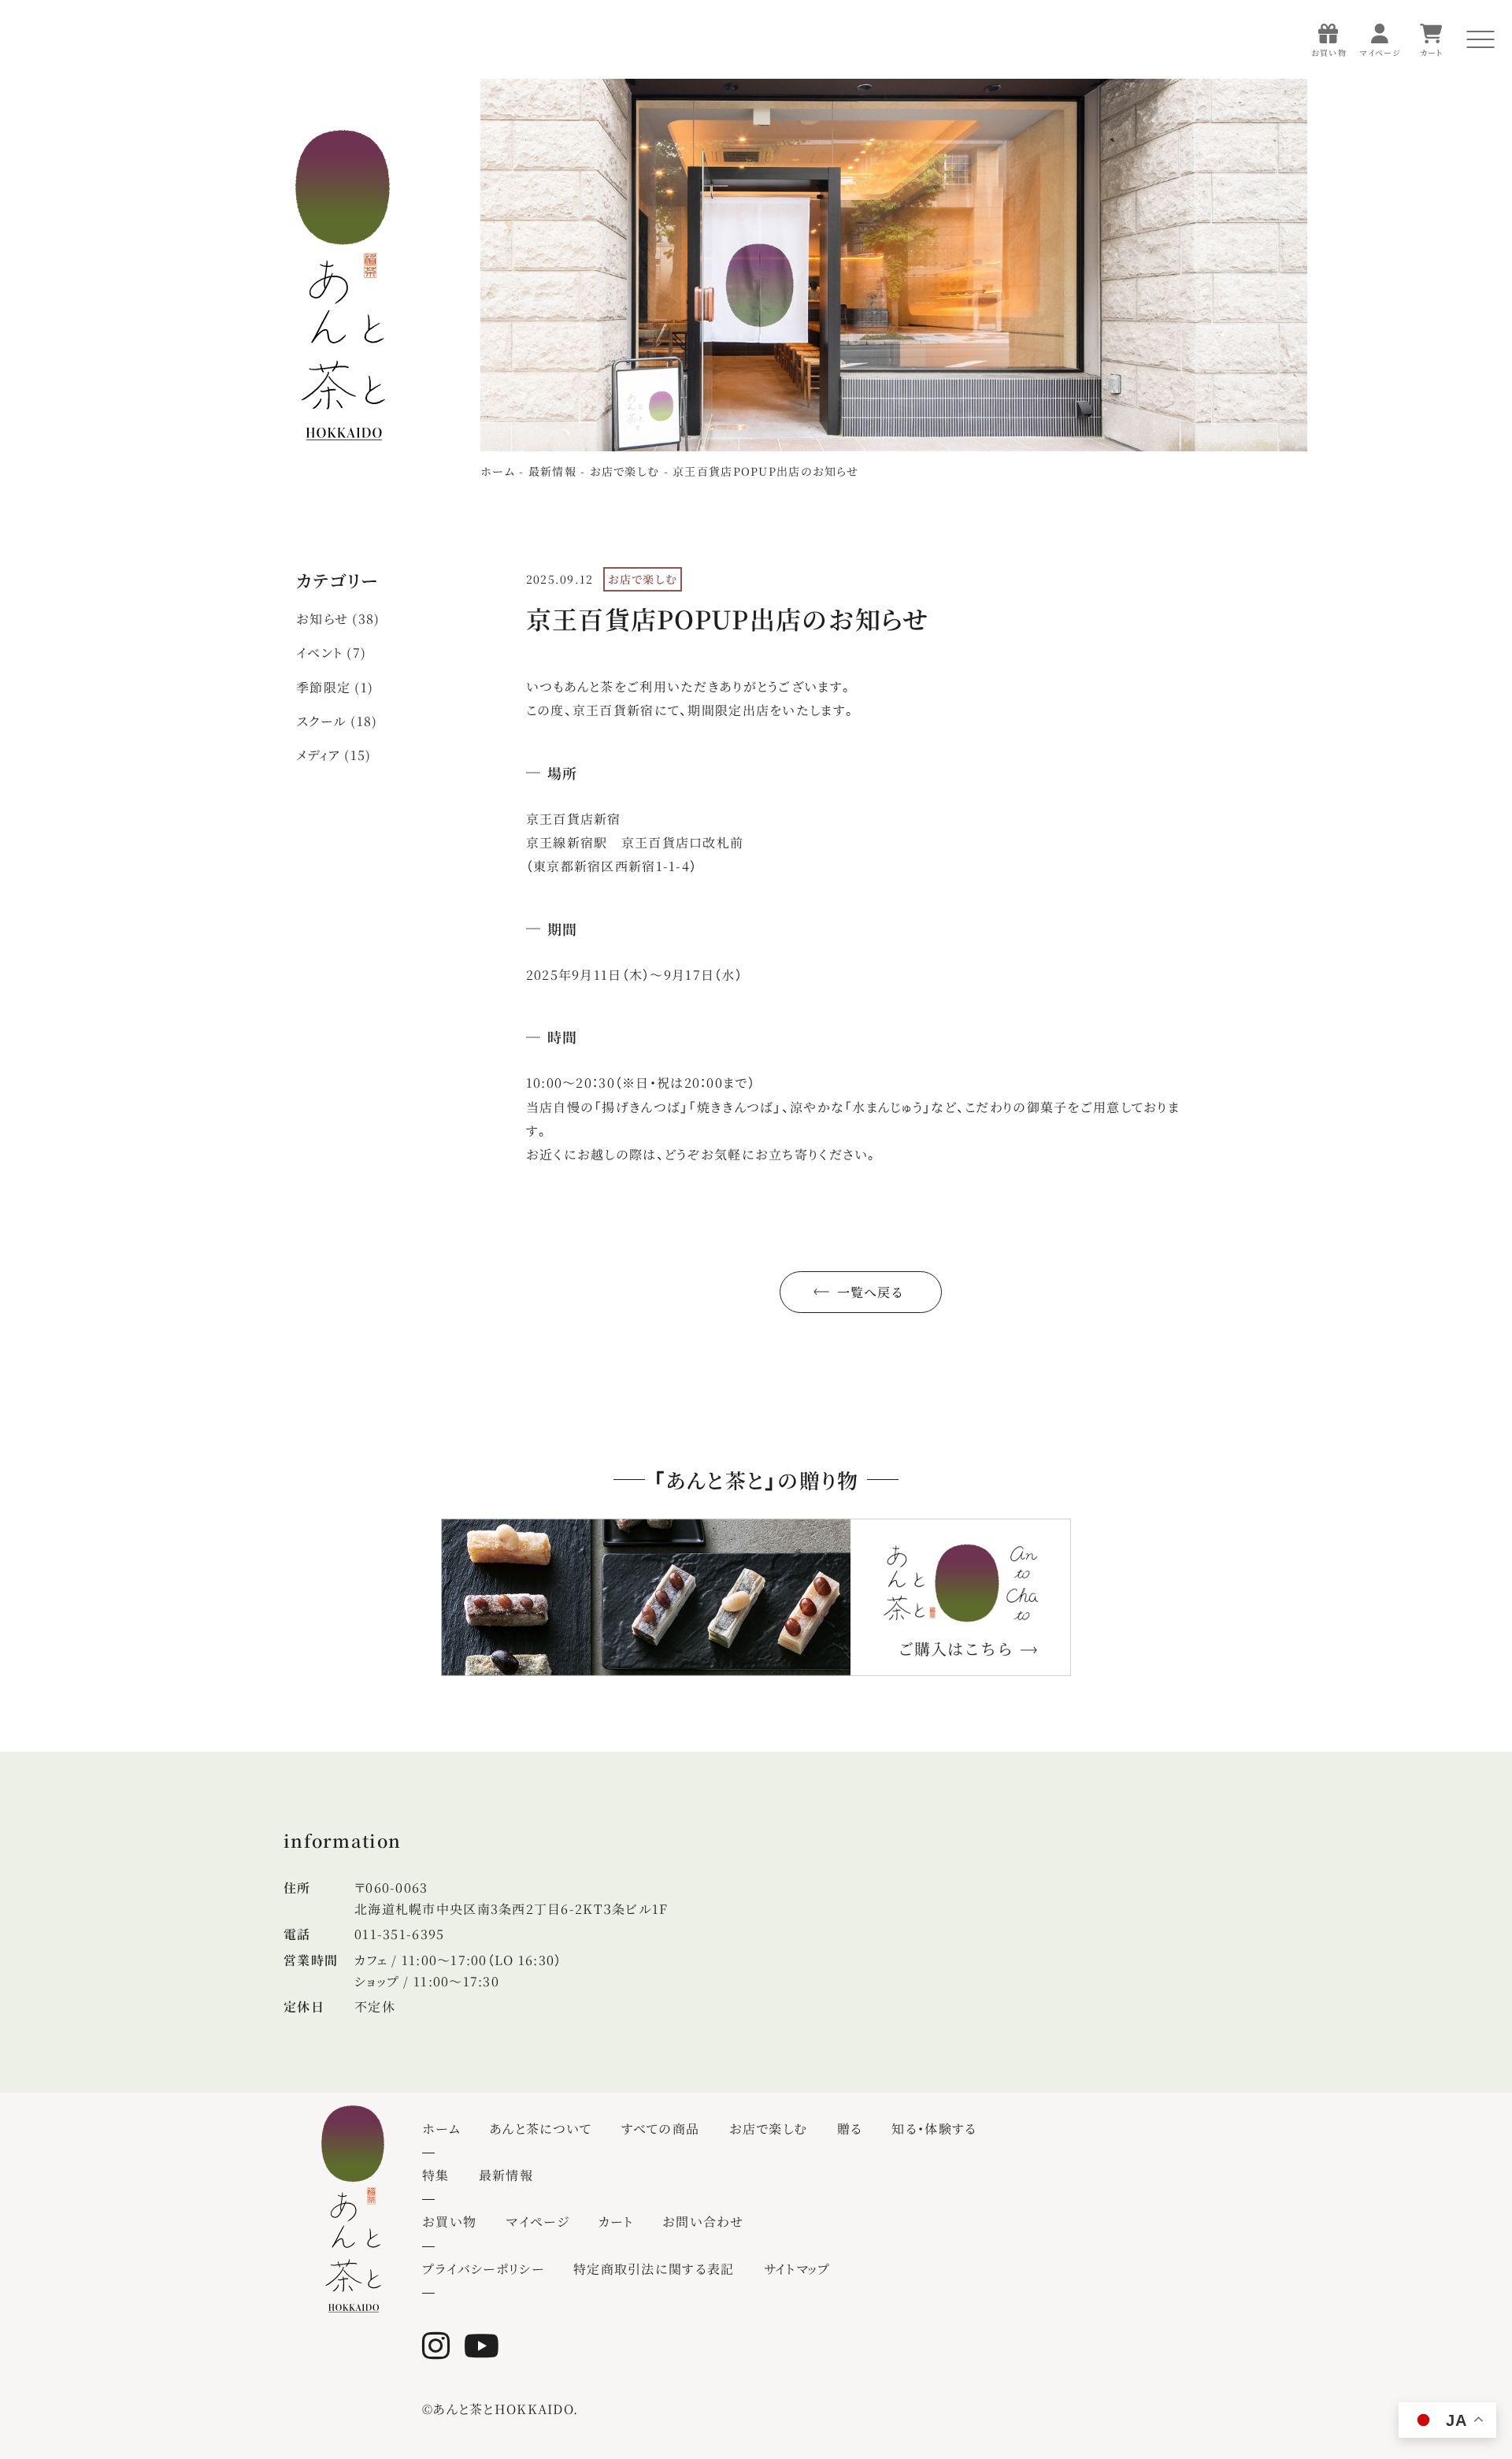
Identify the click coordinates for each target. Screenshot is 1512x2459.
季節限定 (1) (335, 687)
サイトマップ (797, 2269)
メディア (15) (334, 755)
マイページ (537, 2222)
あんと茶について (1270, 190)
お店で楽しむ (1258, 271)
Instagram (441, 2346)
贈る (1231, 312)
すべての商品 (1258, 230)
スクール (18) (337, 721)
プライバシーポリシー (1281, 473)
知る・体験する (1261, 352)
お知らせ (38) (338, 619)
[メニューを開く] (1480, 39)
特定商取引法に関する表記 (654, 2269)
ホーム (1238, 150)
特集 (1232, 392)
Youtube (485, 2346)
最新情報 (1245, 432)
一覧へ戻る (870, 1292)
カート (616, 2222)
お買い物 (449, 2222)
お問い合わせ (703, 2222)
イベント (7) (331, 653)
